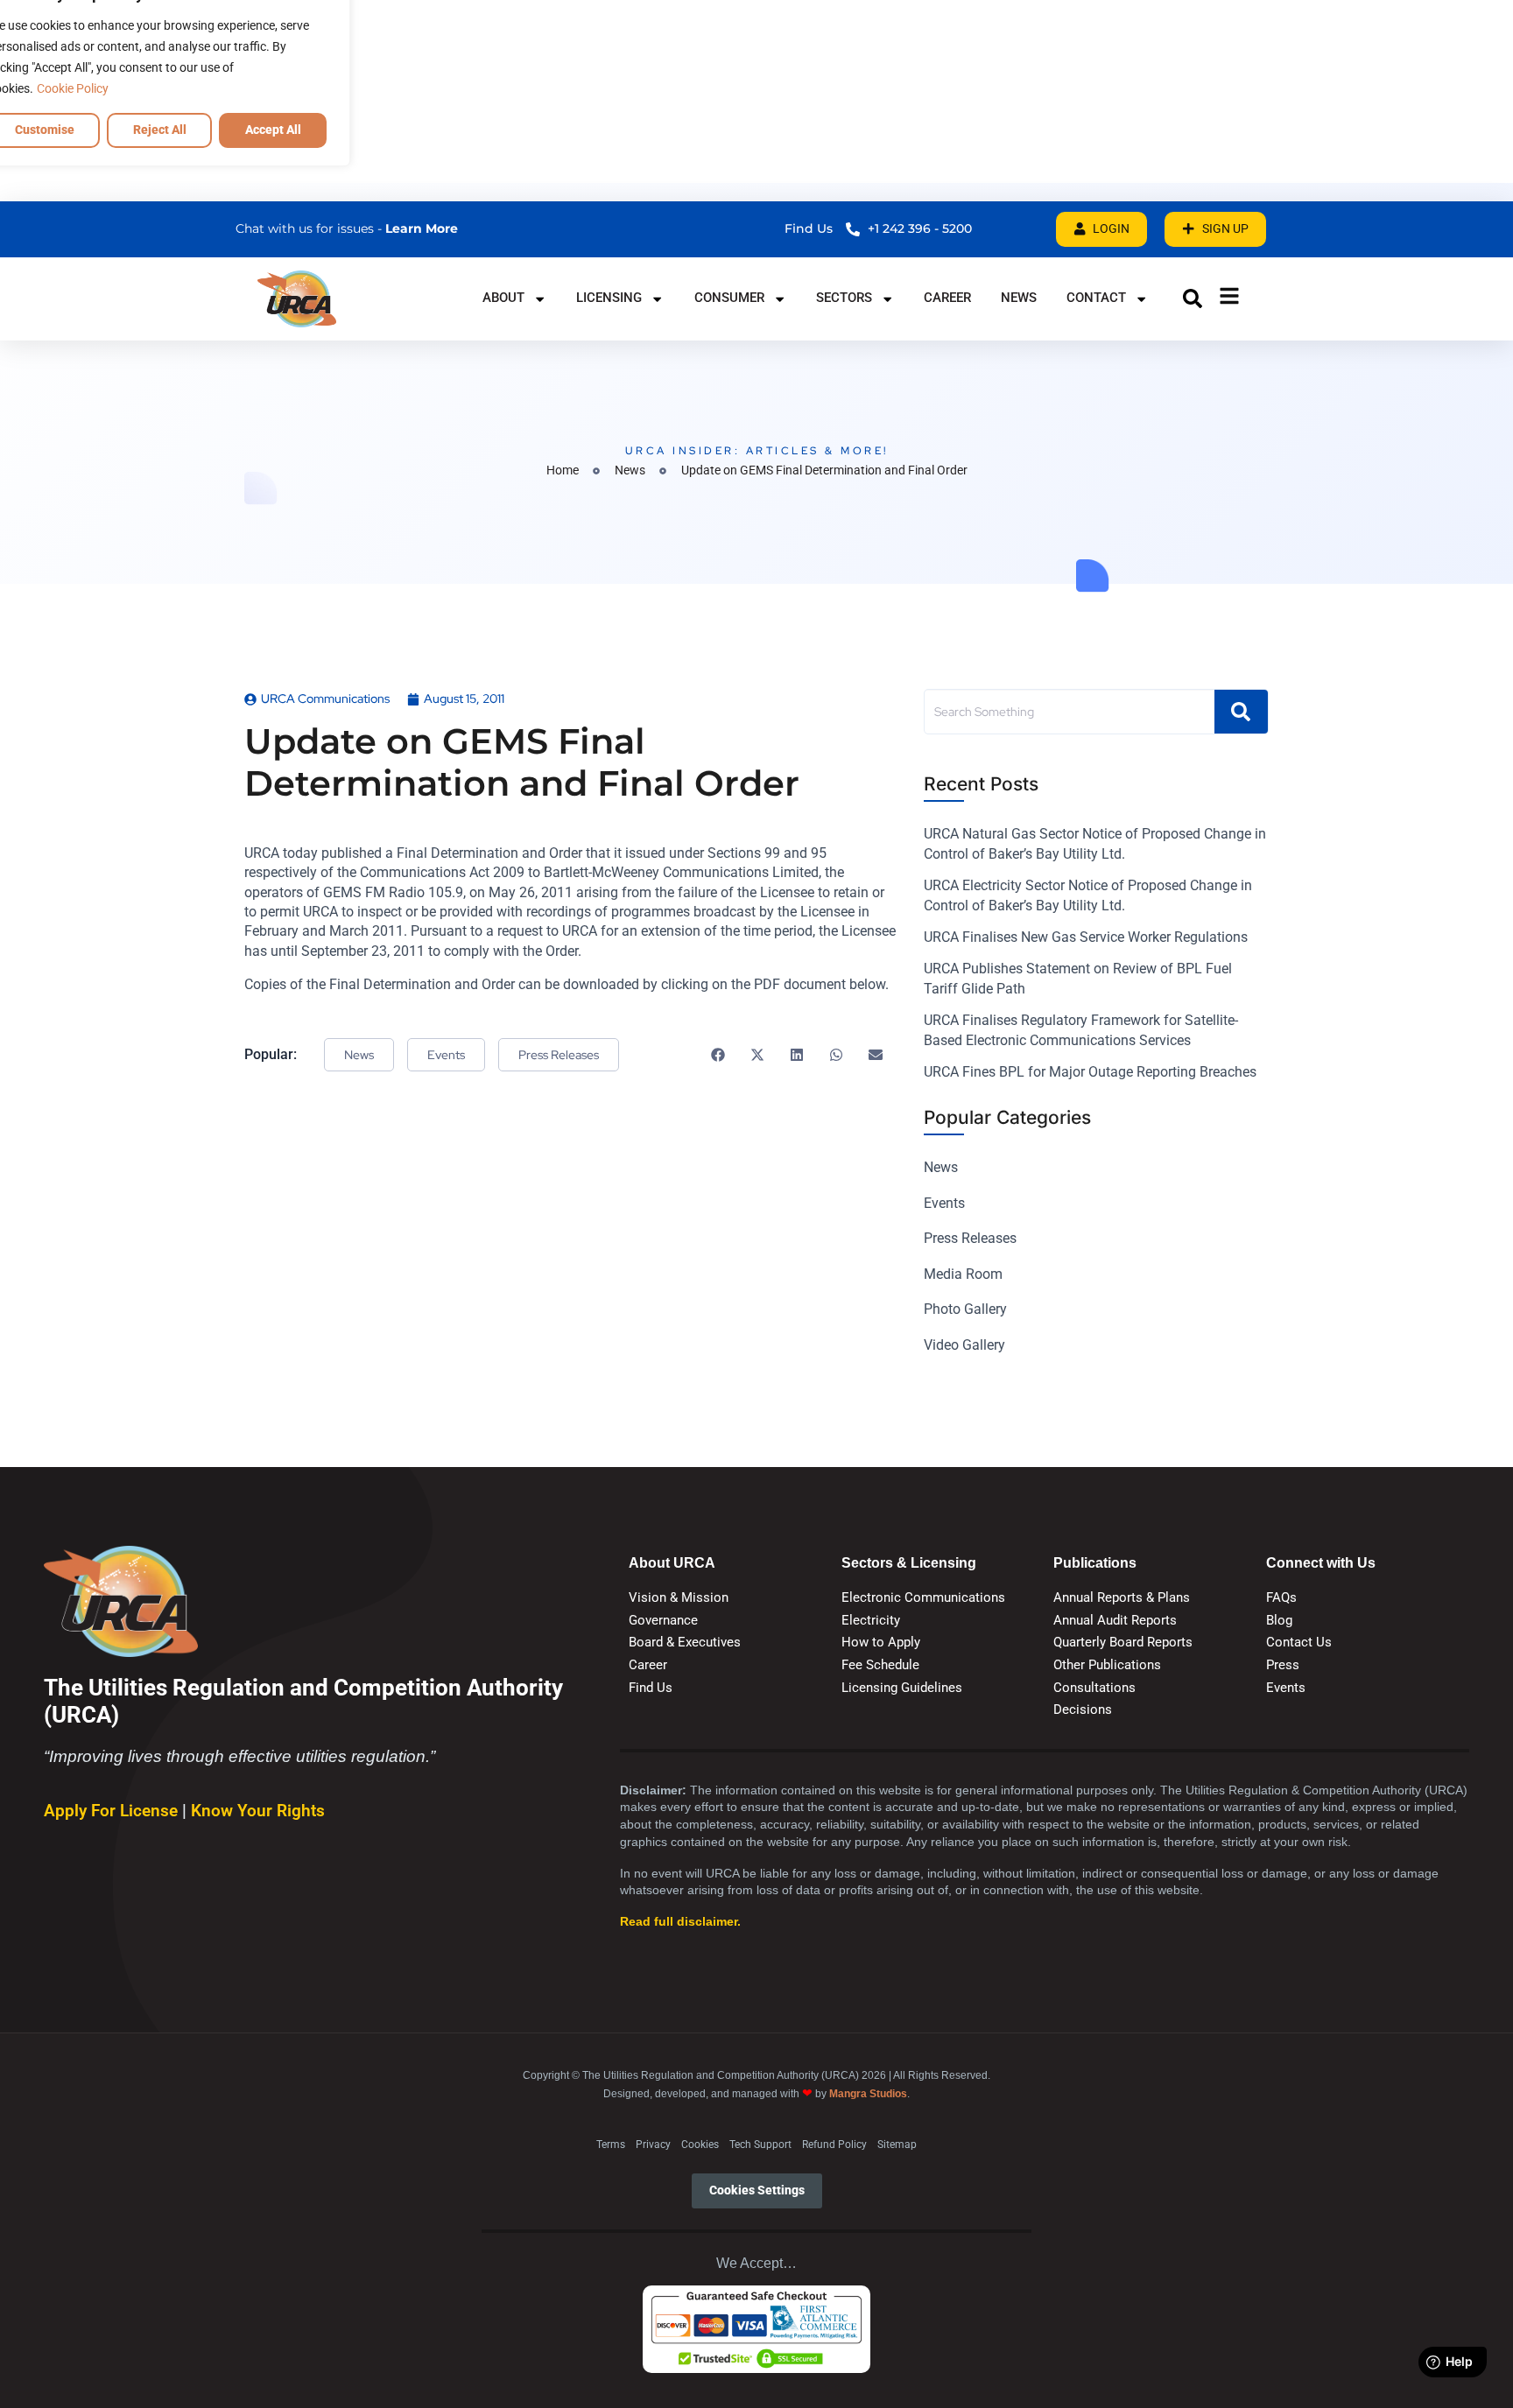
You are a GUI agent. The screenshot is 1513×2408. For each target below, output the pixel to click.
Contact (1096, 298)
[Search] (1241, 712)
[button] (1193, 298)
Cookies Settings (757, 2190)
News (1019, 298)
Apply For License (113, 1811)
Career (947, 298)
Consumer (729, 298)
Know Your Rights (258, 1811)
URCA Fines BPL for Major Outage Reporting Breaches (1090, 1072)
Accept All (273, 130)
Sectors (844, 298)
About (503, 298)
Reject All (160, 130)
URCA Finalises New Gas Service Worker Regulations (1086, 937)
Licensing (609, 298)
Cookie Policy (73, 88)
